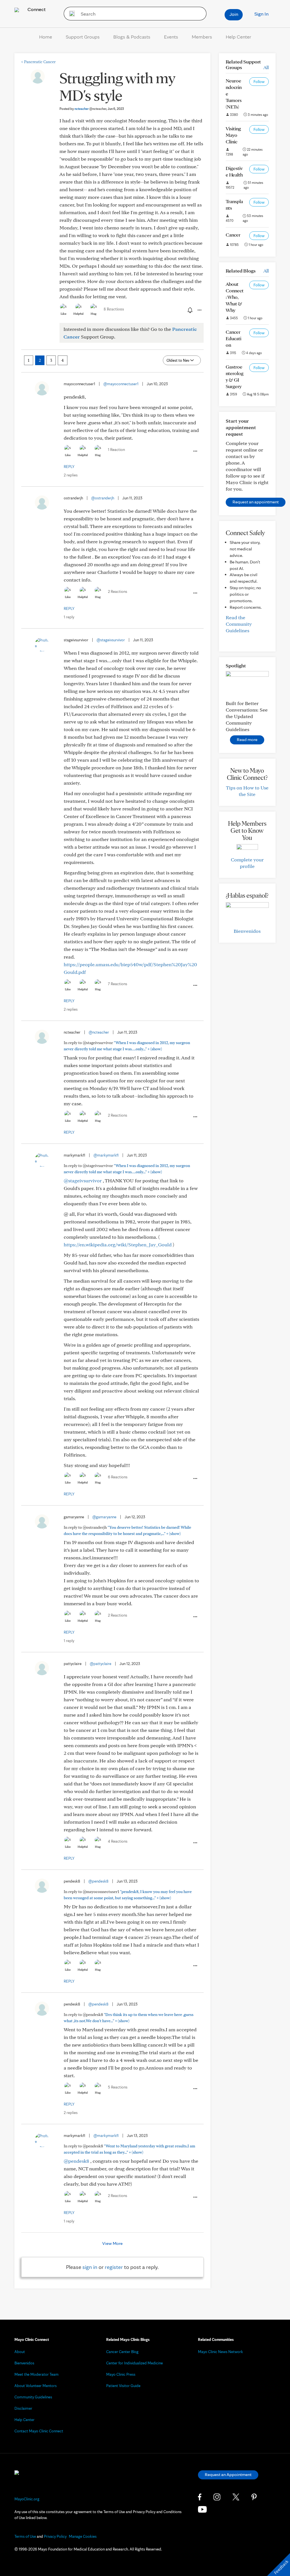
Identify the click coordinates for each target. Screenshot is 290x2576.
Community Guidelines (33, 2397)
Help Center (238, 37)
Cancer (233, 235)
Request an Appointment (228, 2474)
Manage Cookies (83, 2536)
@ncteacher (99, 1032)
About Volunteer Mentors (36, 2386)
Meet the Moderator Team (37, 2374)
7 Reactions (118, 984)
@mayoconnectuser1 (121, 384)
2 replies (71, 475)
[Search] (70, 14)
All (266, 67)
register (114, 2267)
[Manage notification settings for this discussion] (189, 310)
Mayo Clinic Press (121, 2374)
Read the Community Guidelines (239, 624)
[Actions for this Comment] (195, 451)
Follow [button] (259, 82)
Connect (36, 9)
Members (202, 37)
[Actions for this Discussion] (199, 310)
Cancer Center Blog (122, 2352)
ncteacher (90, 109)
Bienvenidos (247, 931)
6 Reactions (118, 1477)
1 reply (69, 617)
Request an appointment (256, 502)
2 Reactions (118, 591)
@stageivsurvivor (111, 640)
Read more (247, 739)
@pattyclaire (101, 1664)
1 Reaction (116, 450)
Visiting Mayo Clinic (233, 135)
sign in (90, 2267)
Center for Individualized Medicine (135, 2363)
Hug (94, 314)
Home (46, 37)
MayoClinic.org (27, 2499)
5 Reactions (118, 2087)
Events (171, 37)
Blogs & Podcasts (132, 37)
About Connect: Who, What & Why (235, 297)
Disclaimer (23, 2408)
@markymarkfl (106, 1155)
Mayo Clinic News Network (220, 2352)
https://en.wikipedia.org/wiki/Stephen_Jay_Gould (118, 1245)
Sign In (261, 14)
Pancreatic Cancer (38, 62)
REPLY (69, 467)
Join (234, 14)
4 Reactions (118, 1841)
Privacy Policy (55, 2536)
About (20, 2352)
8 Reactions (114, 309)
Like (63, 314)
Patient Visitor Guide (123, 2386)
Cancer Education (234, 338)
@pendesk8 (98, 1881)
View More (112, 2243)
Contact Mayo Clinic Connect (39, 2431)
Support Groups (83, 37)
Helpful (78, 314)
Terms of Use (25, 2536)
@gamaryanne (104, 1517)
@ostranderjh (103, 498)
